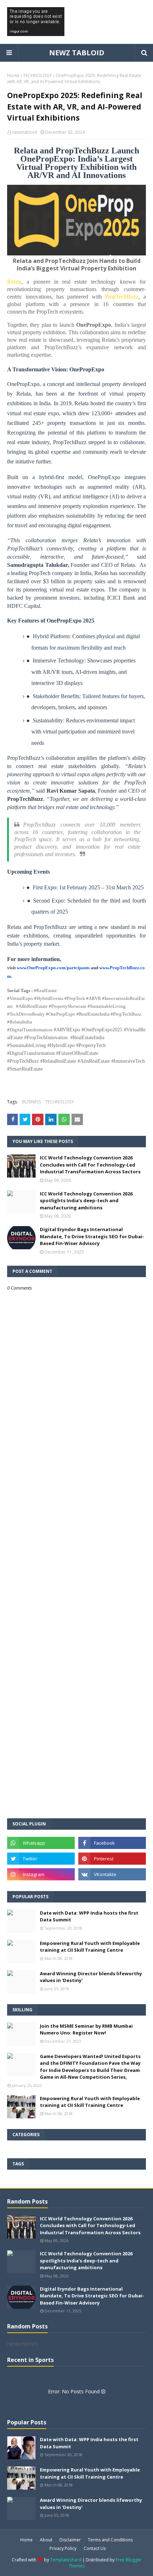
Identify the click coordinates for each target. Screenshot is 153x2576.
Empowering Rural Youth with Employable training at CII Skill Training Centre (90, 1947)
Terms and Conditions (110, 2540)
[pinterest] (112, 1859)
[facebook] (112, 1843)
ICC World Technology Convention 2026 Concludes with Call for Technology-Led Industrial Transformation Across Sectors (90, 1165)
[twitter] (41, 1859)
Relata (14, 282)
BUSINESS (31, 1102)
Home (13, 75)
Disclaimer (70, 2540)
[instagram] (41, 1874)
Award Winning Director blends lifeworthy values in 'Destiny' (91, 1977)
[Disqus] (76, 1543)
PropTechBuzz (122, 297)
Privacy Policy (63, 2548)
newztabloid (25, 132)
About (46, 2540)
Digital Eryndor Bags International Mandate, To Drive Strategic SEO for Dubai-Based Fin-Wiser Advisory (92, 1236)
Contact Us (95, 2548)
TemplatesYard (66, 2560)
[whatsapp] (41, 1843)
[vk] (112, 1874)
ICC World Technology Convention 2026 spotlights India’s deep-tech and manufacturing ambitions (86, 1201)
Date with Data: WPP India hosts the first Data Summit (89, 1916)
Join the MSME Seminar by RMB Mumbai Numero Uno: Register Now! (86, 2029)
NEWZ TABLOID (77, 53)
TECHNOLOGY (38, 75)
